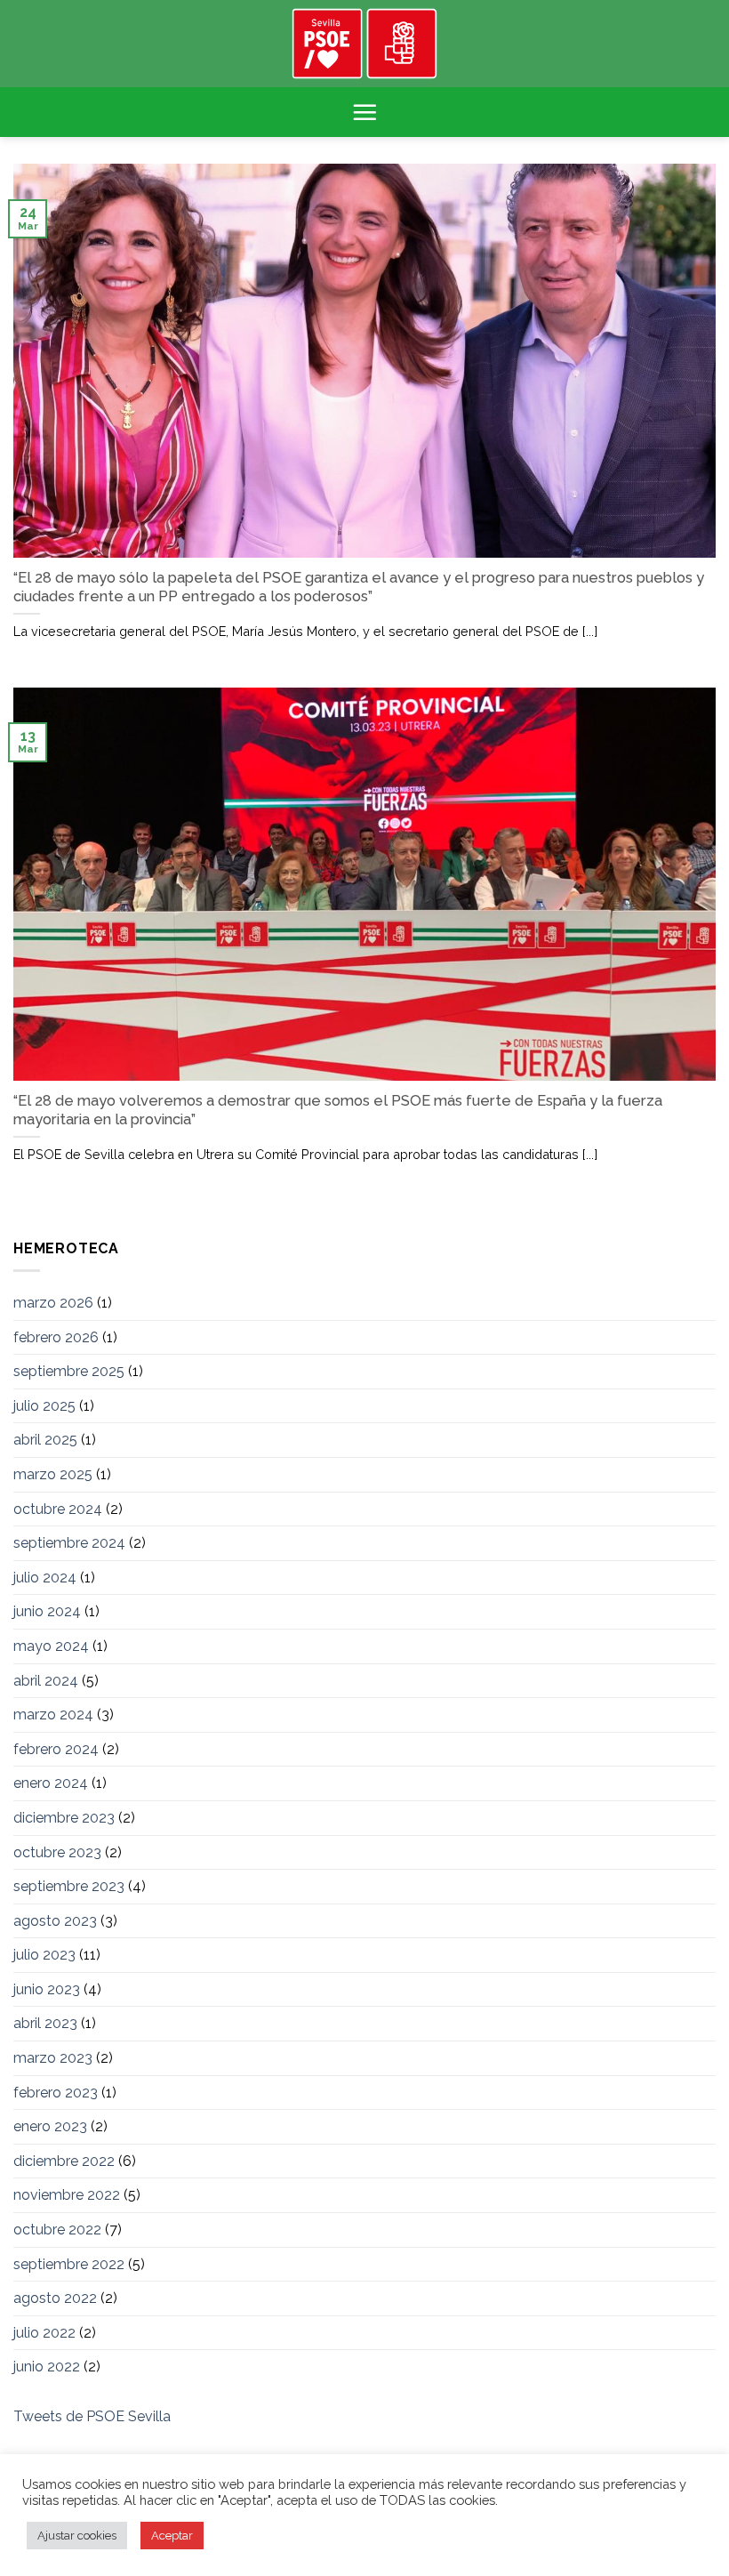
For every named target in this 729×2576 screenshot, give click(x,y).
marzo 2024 (53, 1715)
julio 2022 (44, 2333)
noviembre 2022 (67, 2195)
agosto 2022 (55, 2298)
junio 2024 (47, 1611)
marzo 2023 (53, 2058)
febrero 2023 (56, 2093)
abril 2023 (45, 2023)
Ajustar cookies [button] (77, 2536)
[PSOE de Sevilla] (365, 44)
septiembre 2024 (69, 1543)
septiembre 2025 (69, 1371)
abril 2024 (46, 1681)
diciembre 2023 (64, 1818)
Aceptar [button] (172, 2536)
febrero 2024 (56, 1749)
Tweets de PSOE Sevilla (92, 2416)
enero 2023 (50, 2126)
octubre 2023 (57, 1852)
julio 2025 (44, 1406)
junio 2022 (47, 2367)
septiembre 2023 (69, 1886)
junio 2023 (47, 1989)
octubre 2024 (58, 1509)
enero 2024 (51, 1783)
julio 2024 (45, 1578)
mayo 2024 (51, 1646)
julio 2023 (44, 1955)
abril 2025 (45, 1440)
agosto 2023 (55, 1921)
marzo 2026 (53, 1303)
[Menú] (364, 112)
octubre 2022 (57, 2230)
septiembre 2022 (69, 2264)
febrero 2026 (56, 1337)
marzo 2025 (53, 1474)
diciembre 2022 (64, 2161)
